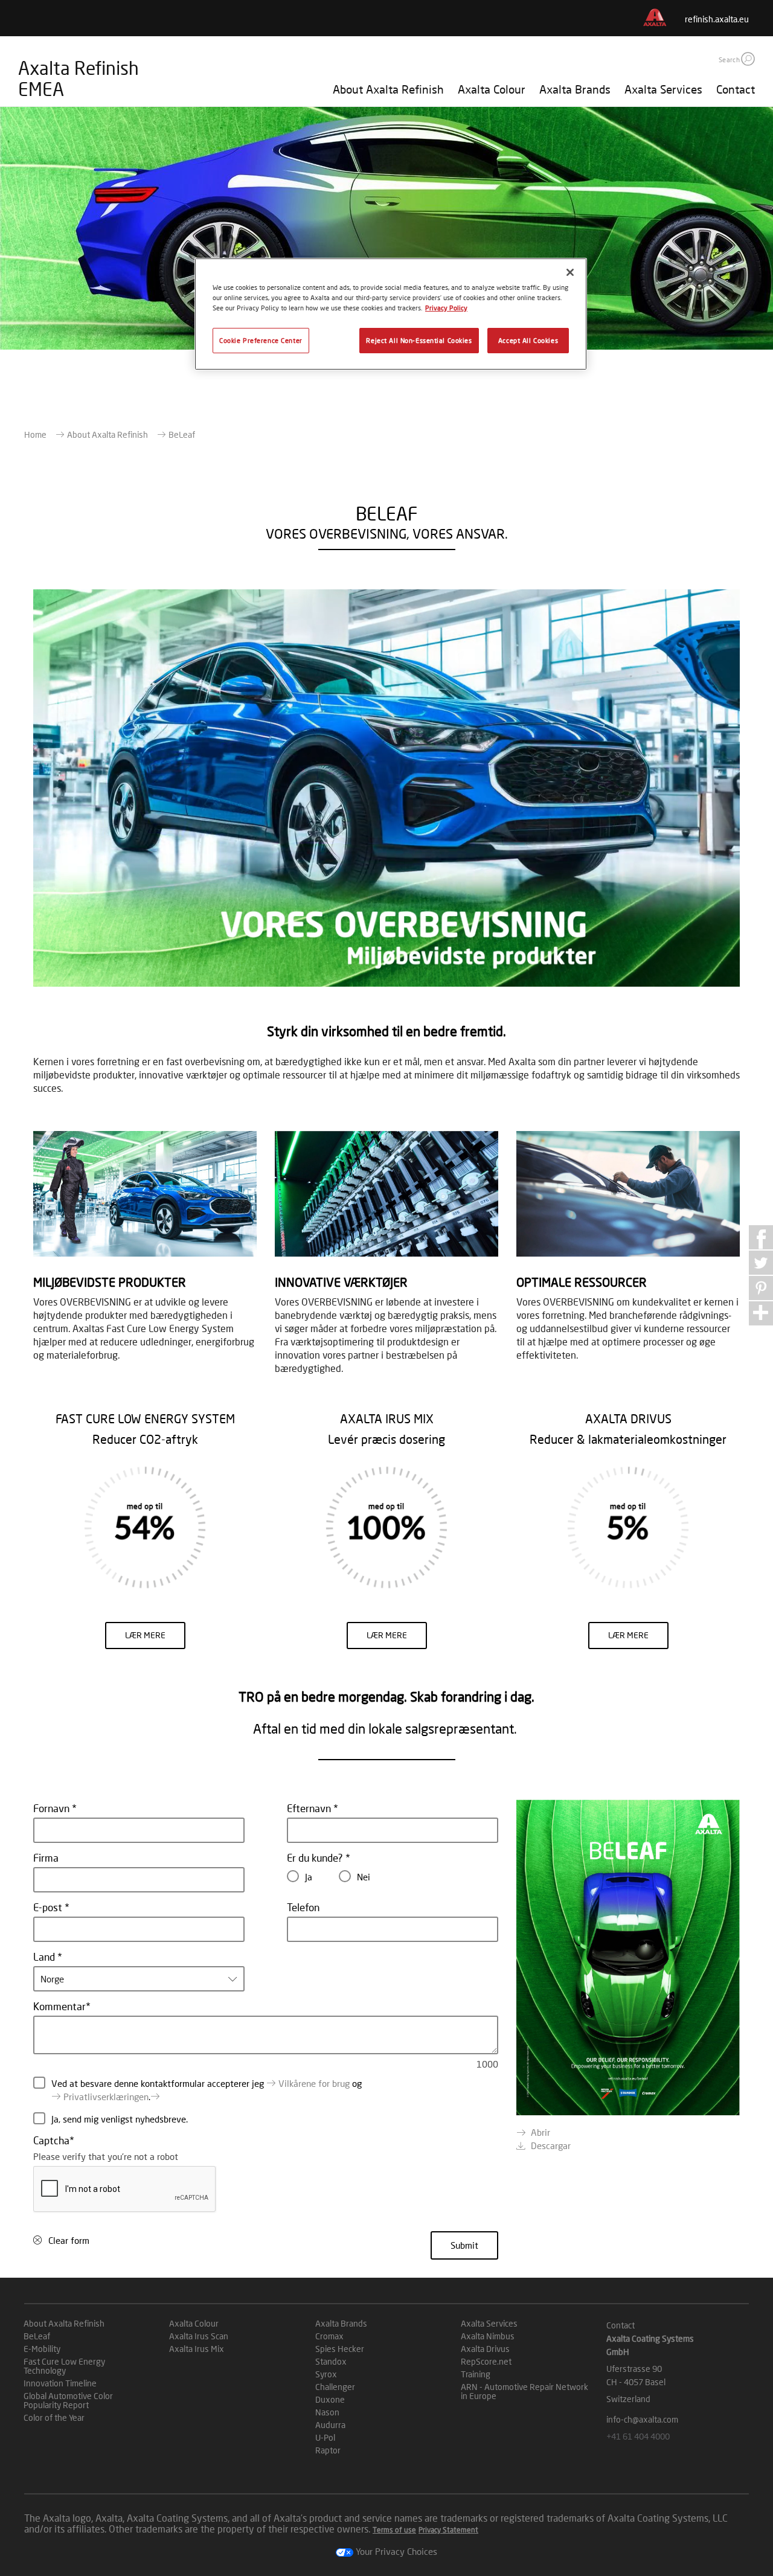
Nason (327, 2412)
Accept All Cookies (528, 340)
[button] (748, 59)
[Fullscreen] (725, 974)
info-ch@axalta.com (642, 2419)
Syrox (326, 2374)
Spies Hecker (340, 2349)
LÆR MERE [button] (145, 1635)
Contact (736, 89)
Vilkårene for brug (314, 2083)
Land (45, 1957)
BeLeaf (37, 2336)
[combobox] (139, 1979)
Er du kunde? (316, 1858)
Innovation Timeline (60, 2383)
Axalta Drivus (485, 2349)
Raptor (328, 2450)
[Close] (570, 272)
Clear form (69, 2240)
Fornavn (53, 1808)
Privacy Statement (448, 2530)
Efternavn (310, 1808)
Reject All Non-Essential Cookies (419, 340)
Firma (46, 1858)
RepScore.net (486, 2361)
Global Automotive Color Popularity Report (68, 2400)
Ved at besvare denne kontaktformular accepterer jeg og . (207, 2090)
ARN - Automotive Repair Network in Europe (524, 2391)
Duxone (330, 2399)
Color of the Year (54, 2417)
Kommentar (59, 2006)
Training (476, 2374)
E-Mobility (42, 2349)
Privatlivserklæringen (106, 2097)
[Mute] (696, 974)
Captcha (51, 2140)
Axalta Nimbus (488, 2336)
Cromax (329, 2336)
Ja (309, 1877)
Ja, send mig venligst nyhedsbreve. (120, 2119)
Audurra (330, 2425)
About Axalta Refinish (388, 89)
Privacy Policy (446, 308)
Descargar (551, 2145)
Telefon (303, 1907)
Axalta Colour (492, 89)
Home (35, 434)
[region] (391, 314)
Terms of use (394, 2530)
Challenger (335, 2387)
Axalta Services (663, 89)
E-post (49, 1907)
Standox (331, 2361)
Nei (364, 1877)
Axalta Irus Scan (199, 2336)
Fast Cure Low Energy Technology (64, 2366)
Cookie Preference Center (261, 340)
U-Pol (325, 2437)
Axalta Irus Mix (197, 2349)
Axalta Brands (575, 89)
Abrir (540, 2132)
